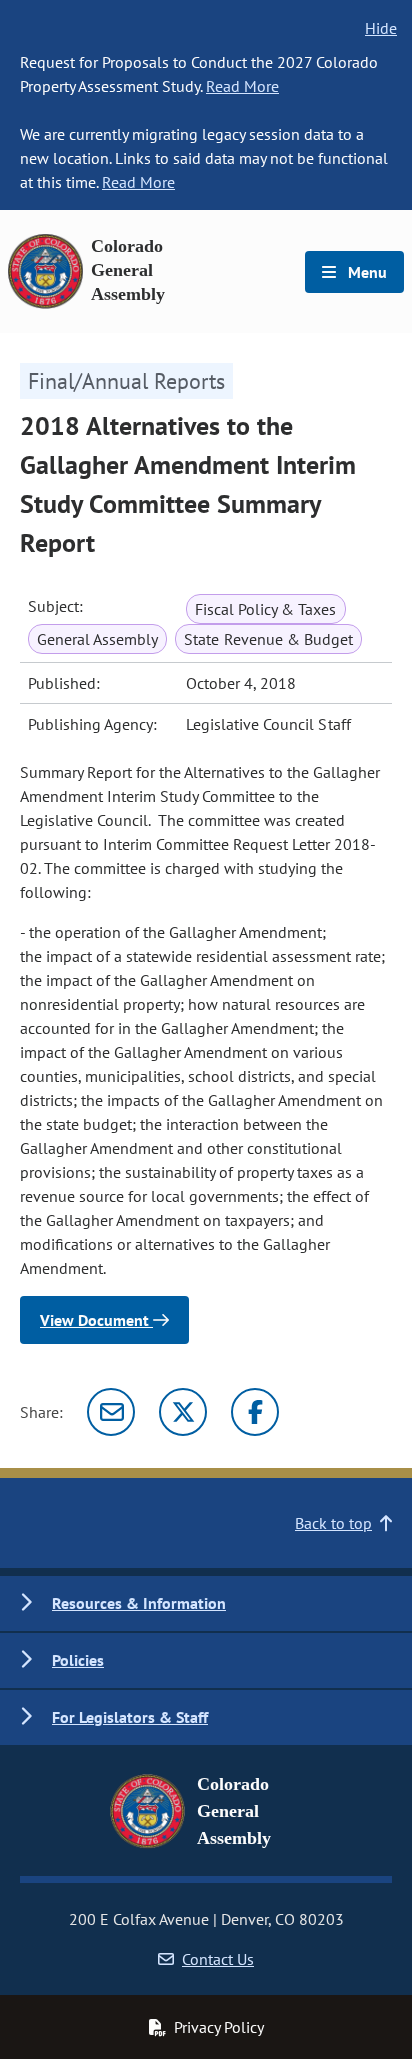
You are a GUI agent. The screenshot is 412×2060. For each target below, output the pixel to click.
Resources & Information (139, 1603)
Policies (78, 1660)
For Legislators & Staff (130, 1717)
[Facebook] (255, 1412)
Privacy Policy (219, 2027)
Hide (381, 28)
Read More (242, 86)
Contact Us (218, 1959)
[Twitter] (183, 1412)
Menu (365, 272)
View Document (96, 1320)
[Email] (111, 1412)
